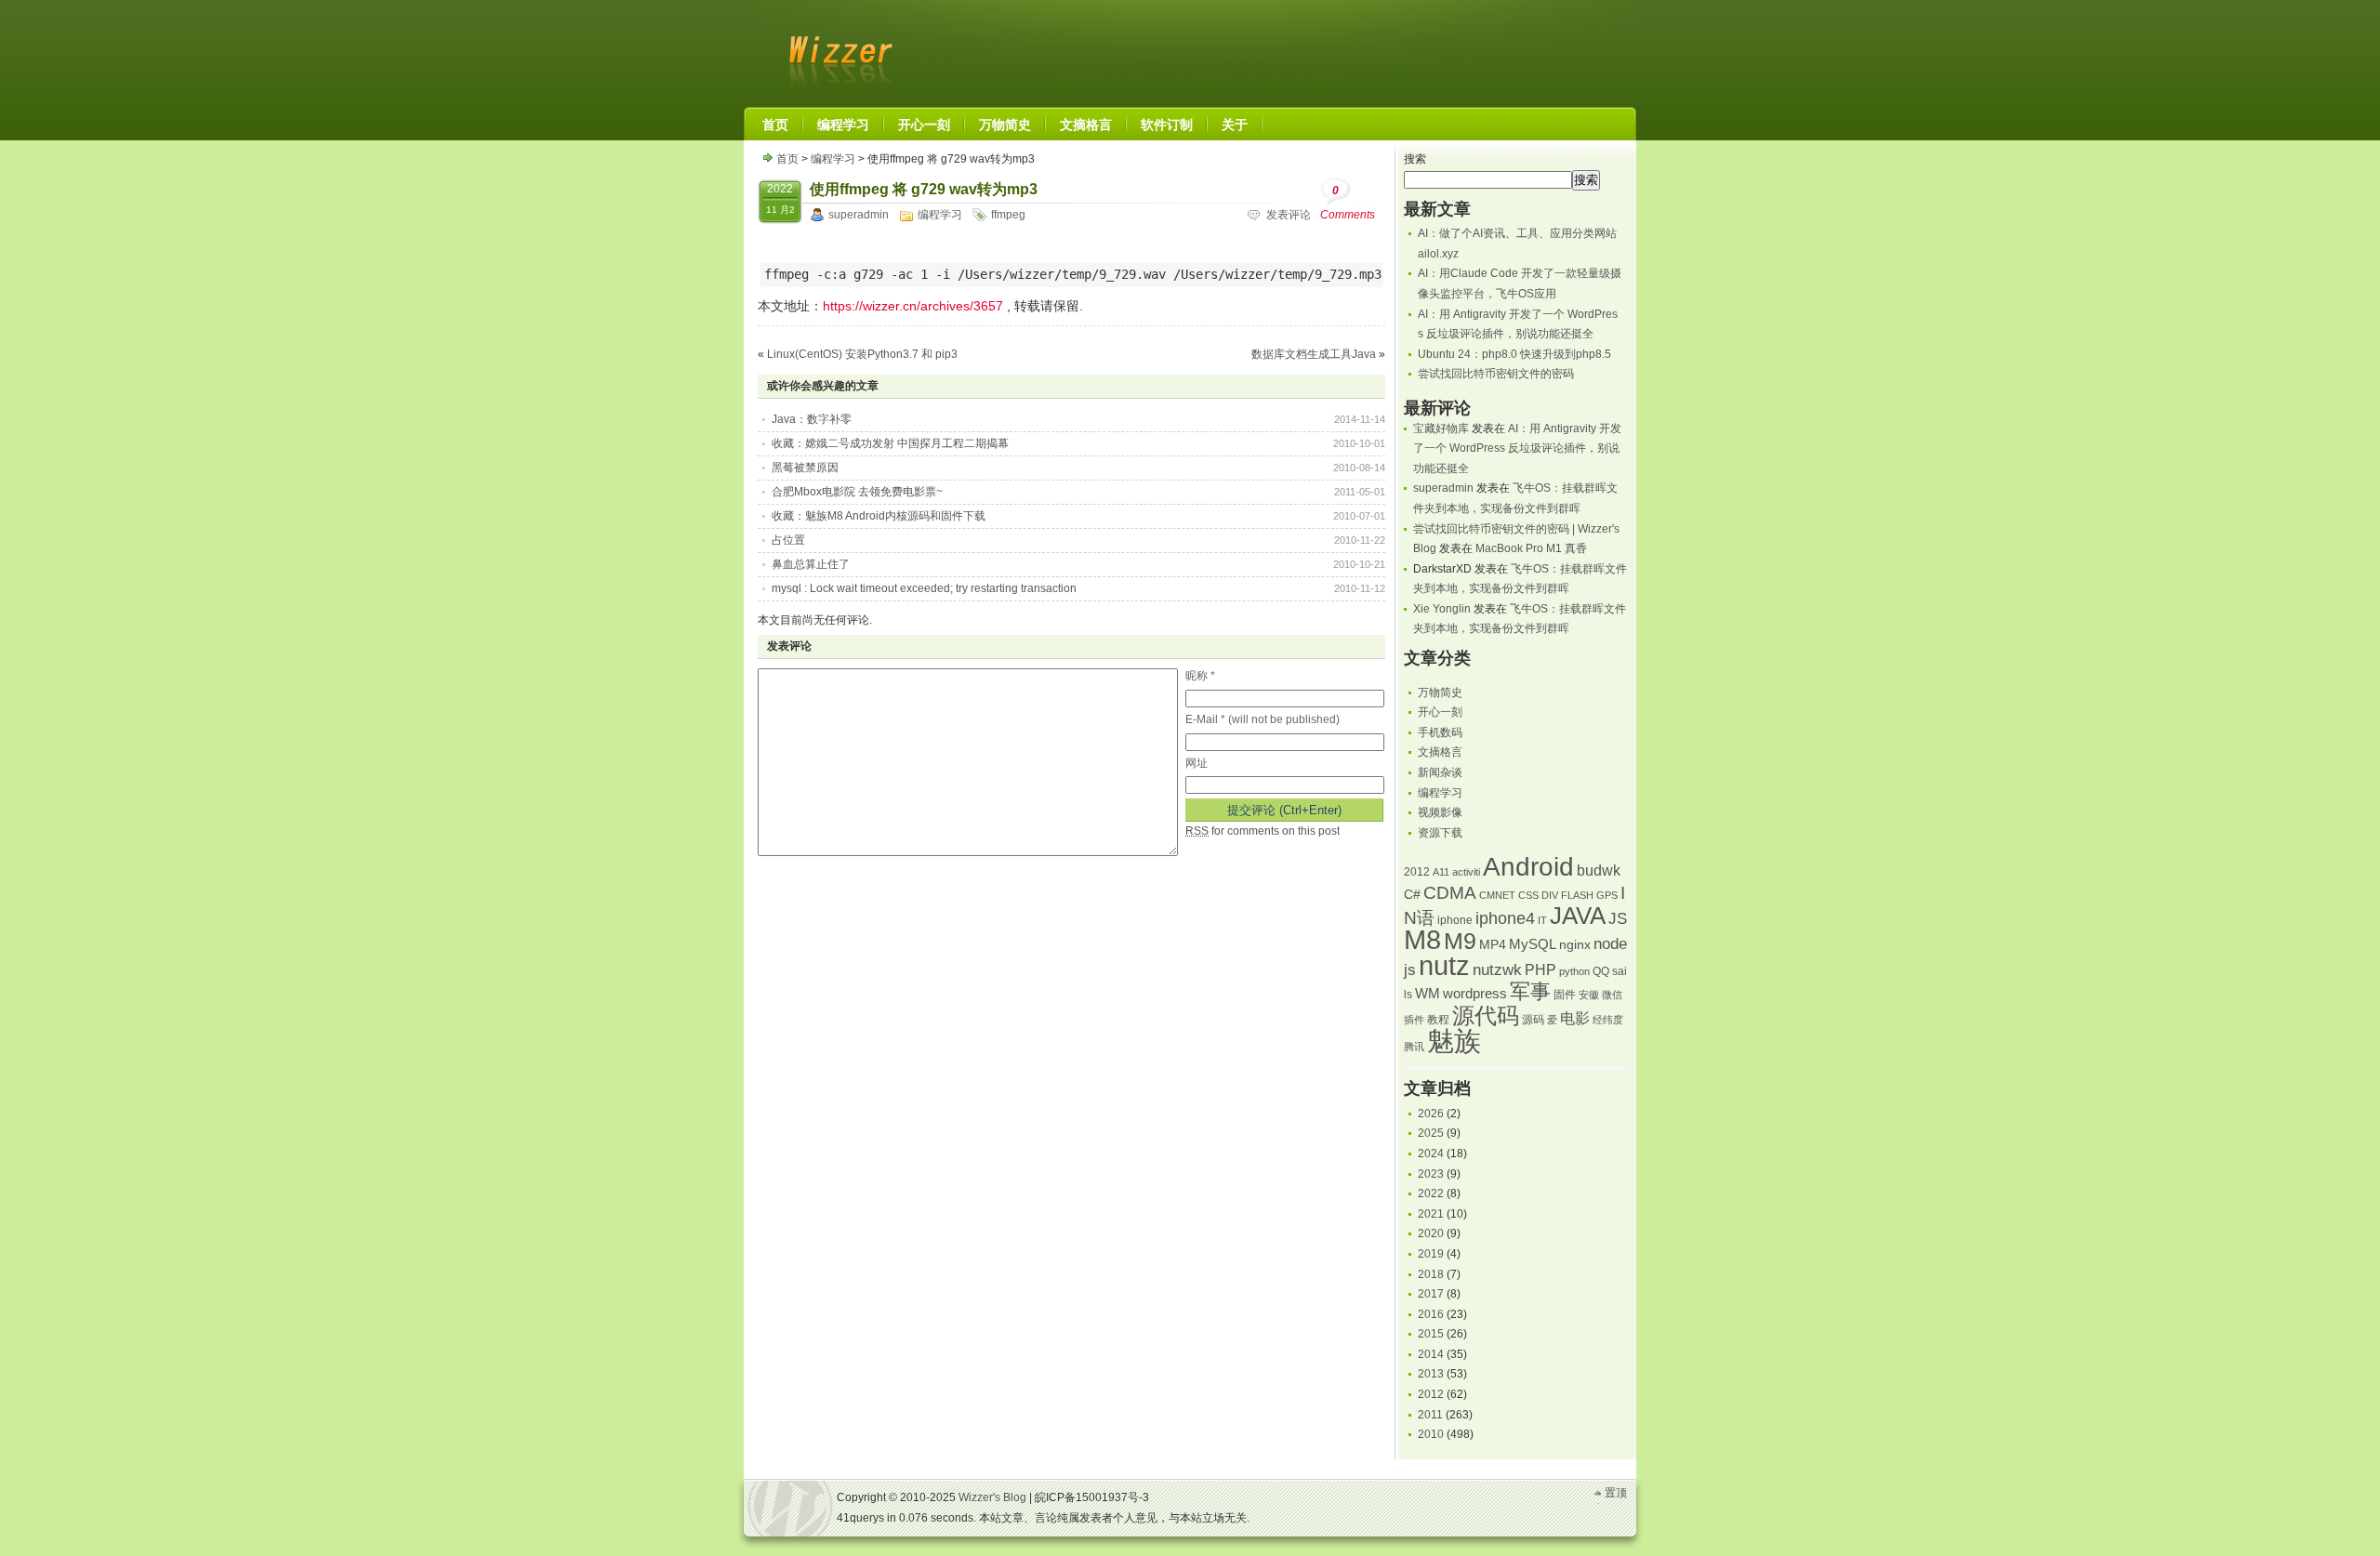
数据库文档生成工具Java (1314, 354)
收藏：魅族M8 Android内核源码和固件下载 (879, 516)
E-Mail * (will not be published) (1263, 719)
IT (1542, 920)
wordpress (1475, 994)
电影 (1575, 1018)
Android (1528, 867)
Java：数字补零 (812, 419)
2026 (1431, 1114)
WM (1428, 994)
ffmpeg (1008, 215)
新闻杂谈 (1440, 772)
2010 (1431, 1434)
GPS (1607, 895)
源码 (1533, 1020)
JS (1618, 918)
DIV (1550, 895)
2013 (1431, 1374)
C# (1412, 895)
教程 (1438, 1020)
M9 (1460, 941)
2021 (1431, 1214)
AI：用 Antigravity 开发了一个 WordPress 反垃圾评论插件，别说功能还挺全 (1517, 448)
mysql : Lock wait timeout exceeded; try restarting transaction (924, 588)
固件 (1565, 995)
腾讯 (1414, 1047)
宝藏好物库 (1441, 429)
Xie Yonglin (1442, 609)
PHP (1540, 970)
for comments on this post (1263, 831)
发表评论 (1289, 215)
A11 (1441, 872)
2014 (1431, 1354)
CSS (1528, 895)
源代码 (1486, 1015)
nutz (1444, 966)
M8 (1422, 940)
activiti (1466, 872)
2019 (1431, 1254)
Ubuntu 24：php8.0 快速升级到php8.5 (1514, 354)
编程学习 (833, 159)
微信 (1612, 995)
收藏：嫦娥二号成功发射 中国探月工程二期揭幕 (890, 443)
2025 (1431, 1133)
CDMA (1450, 893)
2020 (1431, 1233)
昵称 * (1200, 676)
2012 (1417, 872)
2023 (1431, 1174)
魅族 (1454, 1041)
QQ (1601, 971)
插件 (1414, 1020)
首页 (787, 159)
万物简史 (1440, 692)
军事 (1530, 991)
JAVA (1578, 916)
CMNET (1497, 895)
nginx (1575, 945)
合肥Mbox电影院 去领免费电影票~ (857, 492)
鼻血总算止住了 (811, 564)
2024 (1431, 1154)
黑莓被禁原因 (805, 468)
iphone (1455, 920)
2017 (1431, 1294)
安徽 (1589, 995)
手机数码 (1440, 732)
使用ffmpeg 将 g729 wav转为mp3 (924, 189)
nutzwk (1497, 970)
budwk (1599, 870)
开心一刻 (1440, 712)
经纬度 (1608, 1020)
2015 (1431, 1334)
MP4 (1493, 945)
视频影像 (1440, 812)
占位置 (788, 540)
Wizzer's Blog (837, 50)
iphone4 (1505, 918)
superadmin (859, 215)
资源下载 (1440, 833)
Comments (1348, 203)
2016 (1431, 1314)
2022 (1431, 1193)
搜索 (1415, 159)
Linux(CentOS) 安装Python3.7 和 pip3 (862, 354)
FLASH (1577, 895)
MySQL (1533, 944)
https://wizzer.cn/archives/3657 (913, 306)
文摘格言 (1440, 752)
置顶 (1616, 1493)
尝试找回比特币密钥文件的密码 (1496, 374)
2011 (1430, 1415)
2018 (1431, 1274)
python (1574, 971)
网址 (1197, 763)
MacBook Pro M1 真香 (1531, 548)
